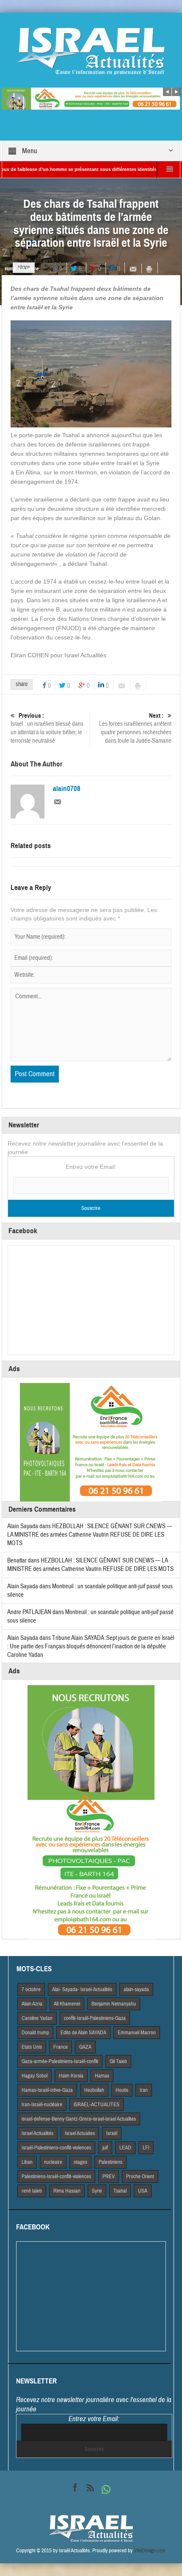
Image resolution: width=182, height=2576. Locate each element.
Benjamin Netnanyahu (114, 2004)
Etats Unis (32, 2047)
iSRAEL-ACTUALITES (97, 2105)
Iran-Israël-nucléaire (42, 2105)
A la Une (30, 269)
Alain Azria (32, 2004)
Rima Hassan (67, 2191)
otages (80, 2162)
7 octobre (31, 1989)
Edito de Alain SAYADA (83, 2033)
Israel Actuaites (80, 2133)
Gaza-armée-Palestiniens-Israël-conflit (60, 2061)
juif (105, 2148)
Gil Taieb (118, 2061)
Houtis (122, 2090)
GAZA (85, 2047)
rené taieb (32, 2191)
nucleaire (53, 2162)
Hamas (102, 2076)
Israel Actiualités (37, 2133)
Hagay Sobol (34, 2076)
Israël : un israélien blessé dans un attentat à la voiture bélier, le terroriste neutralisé (47, 728)
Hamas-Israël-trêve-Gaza (47, 2090)
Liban (27, 2162)
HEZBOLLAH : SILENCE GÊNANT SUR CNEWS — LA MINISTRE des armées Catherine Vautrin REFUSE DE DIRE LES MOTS (90, 1535)
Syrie (97, 2191)
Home (10, 269)
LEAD (125, 2148)
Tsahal (120, 2191)
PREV (109, 2177)
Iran (144, 2090)
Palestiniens (110, 2162)
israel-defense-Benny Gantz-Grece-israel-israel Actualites (79, 2119)
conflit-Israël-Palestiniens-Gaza (95, 2018)
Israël (112, 2133)
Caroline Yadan (37, 2018)
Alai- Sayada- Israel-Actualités (82, 1989)
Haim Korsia (71, 2076)
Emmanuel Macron (137, 2033)
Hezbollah (94, 2090)
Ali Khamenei (67, 2004)
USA (143, 2191)
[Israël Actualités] (91, 51)
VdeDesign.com (150, 2551)
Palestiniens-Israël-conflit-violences (56, 2177)
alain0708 (67, 789)
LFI (146, 2148)
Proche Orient (140, 2177)
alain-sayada (136, 1989)
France (61, 2047)
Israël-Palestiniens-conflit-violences (56, 2148)
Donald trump (35, 2033)
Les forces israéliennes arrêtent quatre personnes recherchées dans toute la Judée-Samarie (135, 728)
